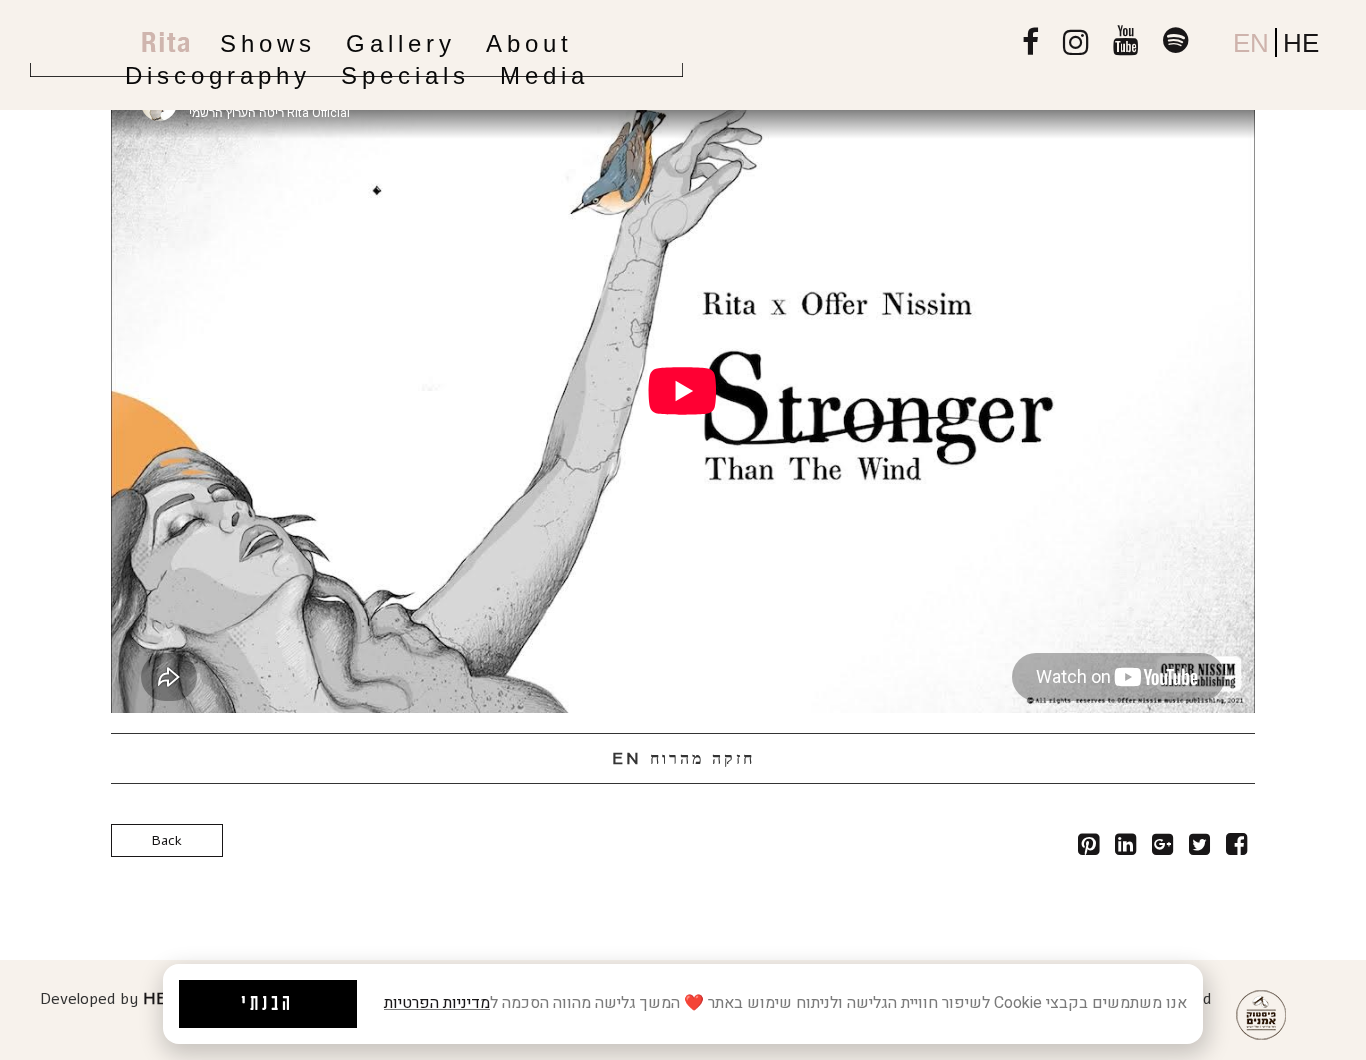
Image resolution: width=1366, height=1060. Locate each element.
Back (167, 840)
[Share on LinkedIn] (1125, 848)
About (529, 43)
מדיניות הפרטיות (437, 1003)
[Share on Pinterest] (1088, 848)
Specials (405, 75)
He (1301, 43)
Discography (218, 75)
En (1251, 43)
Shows (268, 43)
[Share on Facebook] (1236, 848)
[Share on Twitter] (1199, 848)
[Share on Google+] (1162, 848)
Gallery (401, 43)
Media (544, 75)
